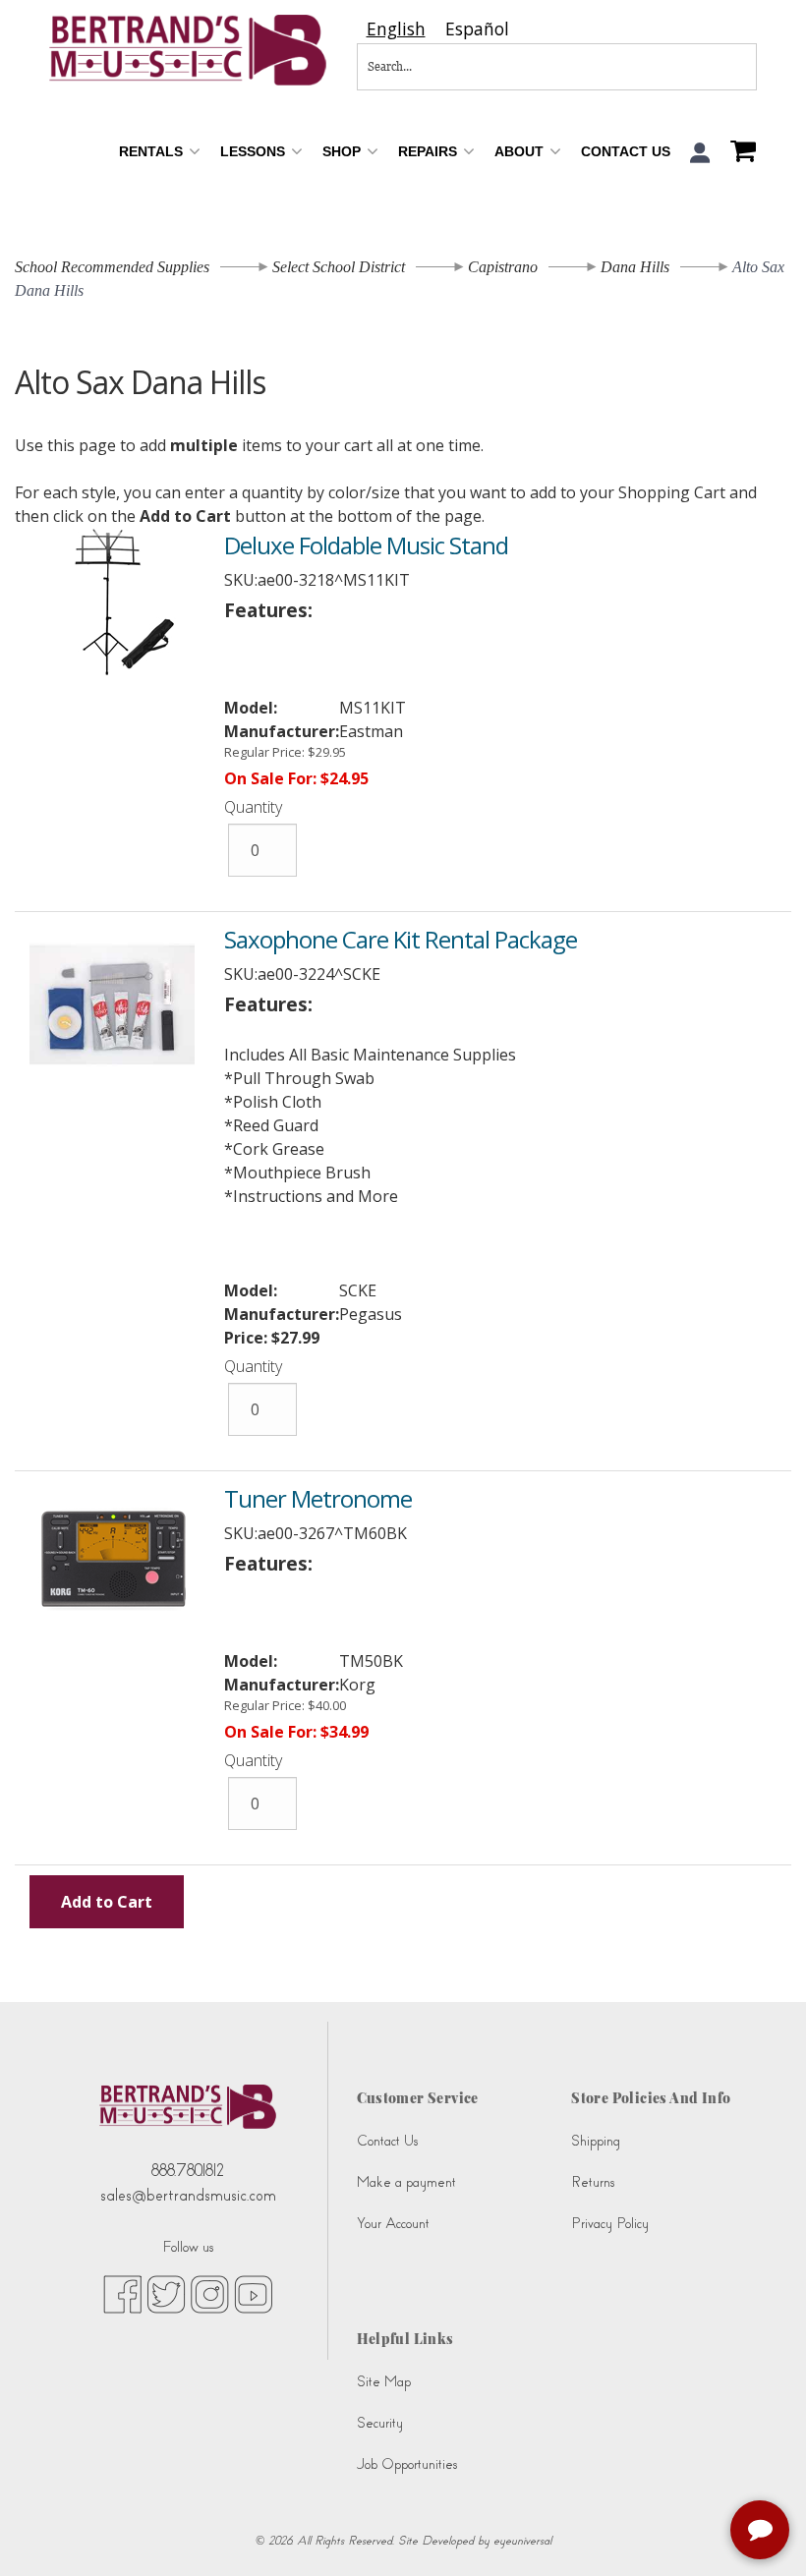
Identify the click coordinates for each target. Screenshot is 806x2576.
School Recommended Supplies (112, 267)
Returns (593, 2182)
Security (380, 2423)
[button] (700, 153)
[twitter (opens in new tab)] (166, 2293)
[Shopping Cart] (738, 153)
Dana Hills (635, 267)
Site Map (384, 2382)
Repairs (430, 151)
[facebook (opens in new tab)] (122, 2293)
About (521, 151)
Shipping (596, 2141)
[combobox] (396, 29)
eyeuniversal (522, 2541)
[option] (477, 29)
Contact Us (626, 151)
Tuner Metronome (318, 1498)
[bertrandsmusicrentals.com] (188, 50)
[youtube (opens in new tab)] (253, 2293)
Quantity (253, 807)
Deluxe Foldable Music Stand (366, 545)
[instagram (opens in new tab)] (210, 2293)
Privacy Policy (610, 2224)
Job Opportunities (407, 2464)
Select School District (339, 267)
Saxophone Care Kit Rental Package (401, 939)
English (396, 29)
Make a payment (406, 2182)
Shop (344, 151)
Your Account (393, 2224)
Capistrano (503, 267)
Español (477, 29)
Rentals (153, 151)
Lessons (255, 151)
